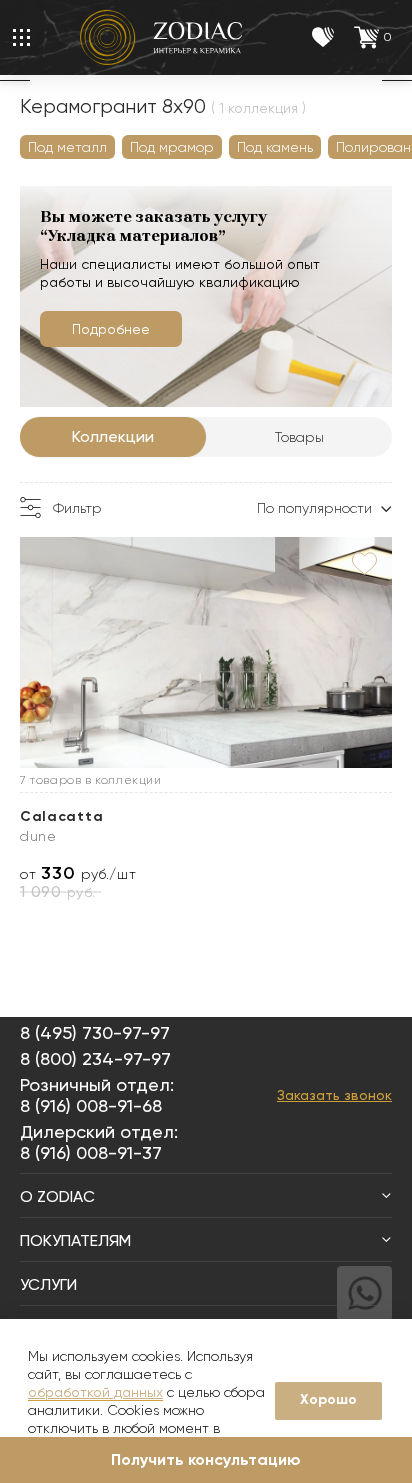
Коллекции (113, 436)
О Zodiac (57, 1196)
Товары (299, 437)
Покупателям (75, 1240)
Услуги (48, 1284)
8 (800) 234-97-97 (95, 1058)
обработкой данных (95, 1392)
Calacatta (61, 816)
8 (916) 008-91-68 (91, 1105)
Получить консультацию (206, 1459)
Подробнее (111, 329)
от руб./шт (78, 873)
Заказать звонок (334, 1095)
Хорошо (328, 1399)
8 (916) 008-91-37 (91, 1152)
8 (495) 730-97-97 (95, 1032)
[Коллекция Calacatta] (206, 652)
